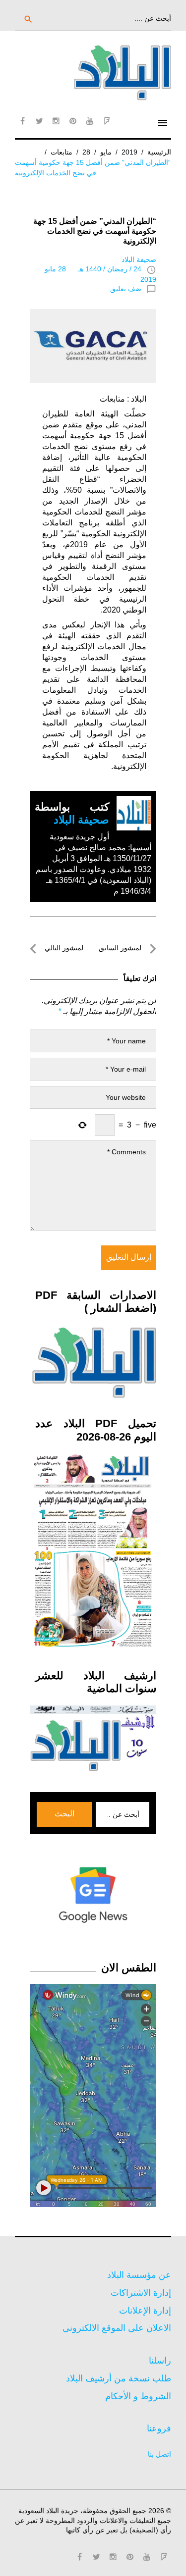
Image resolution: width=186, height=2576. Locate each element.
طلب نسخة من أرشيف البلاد (119, 2378)
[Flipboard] (107, 121)
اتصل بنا (159, 2454)
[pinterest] (73, 121)
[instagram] (56, 121)
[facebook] (22, 121)
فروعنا (159, 2428)
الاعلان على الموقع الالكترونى (117, 2328)
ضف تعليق (126, 289)
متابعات (62, 152)
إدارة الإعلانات (145, 2311)
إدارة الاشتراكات (141, 2293)
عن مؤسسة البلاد (139, 2275)
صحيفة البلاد (139, 259)
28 (86, 152)
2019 (129, 152)
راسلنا (160, 2361)
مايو (106, 152)
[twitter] (39, 121)
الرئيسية (159, 152)
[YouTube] (90, 121)
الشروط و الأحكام (138, 2396)
